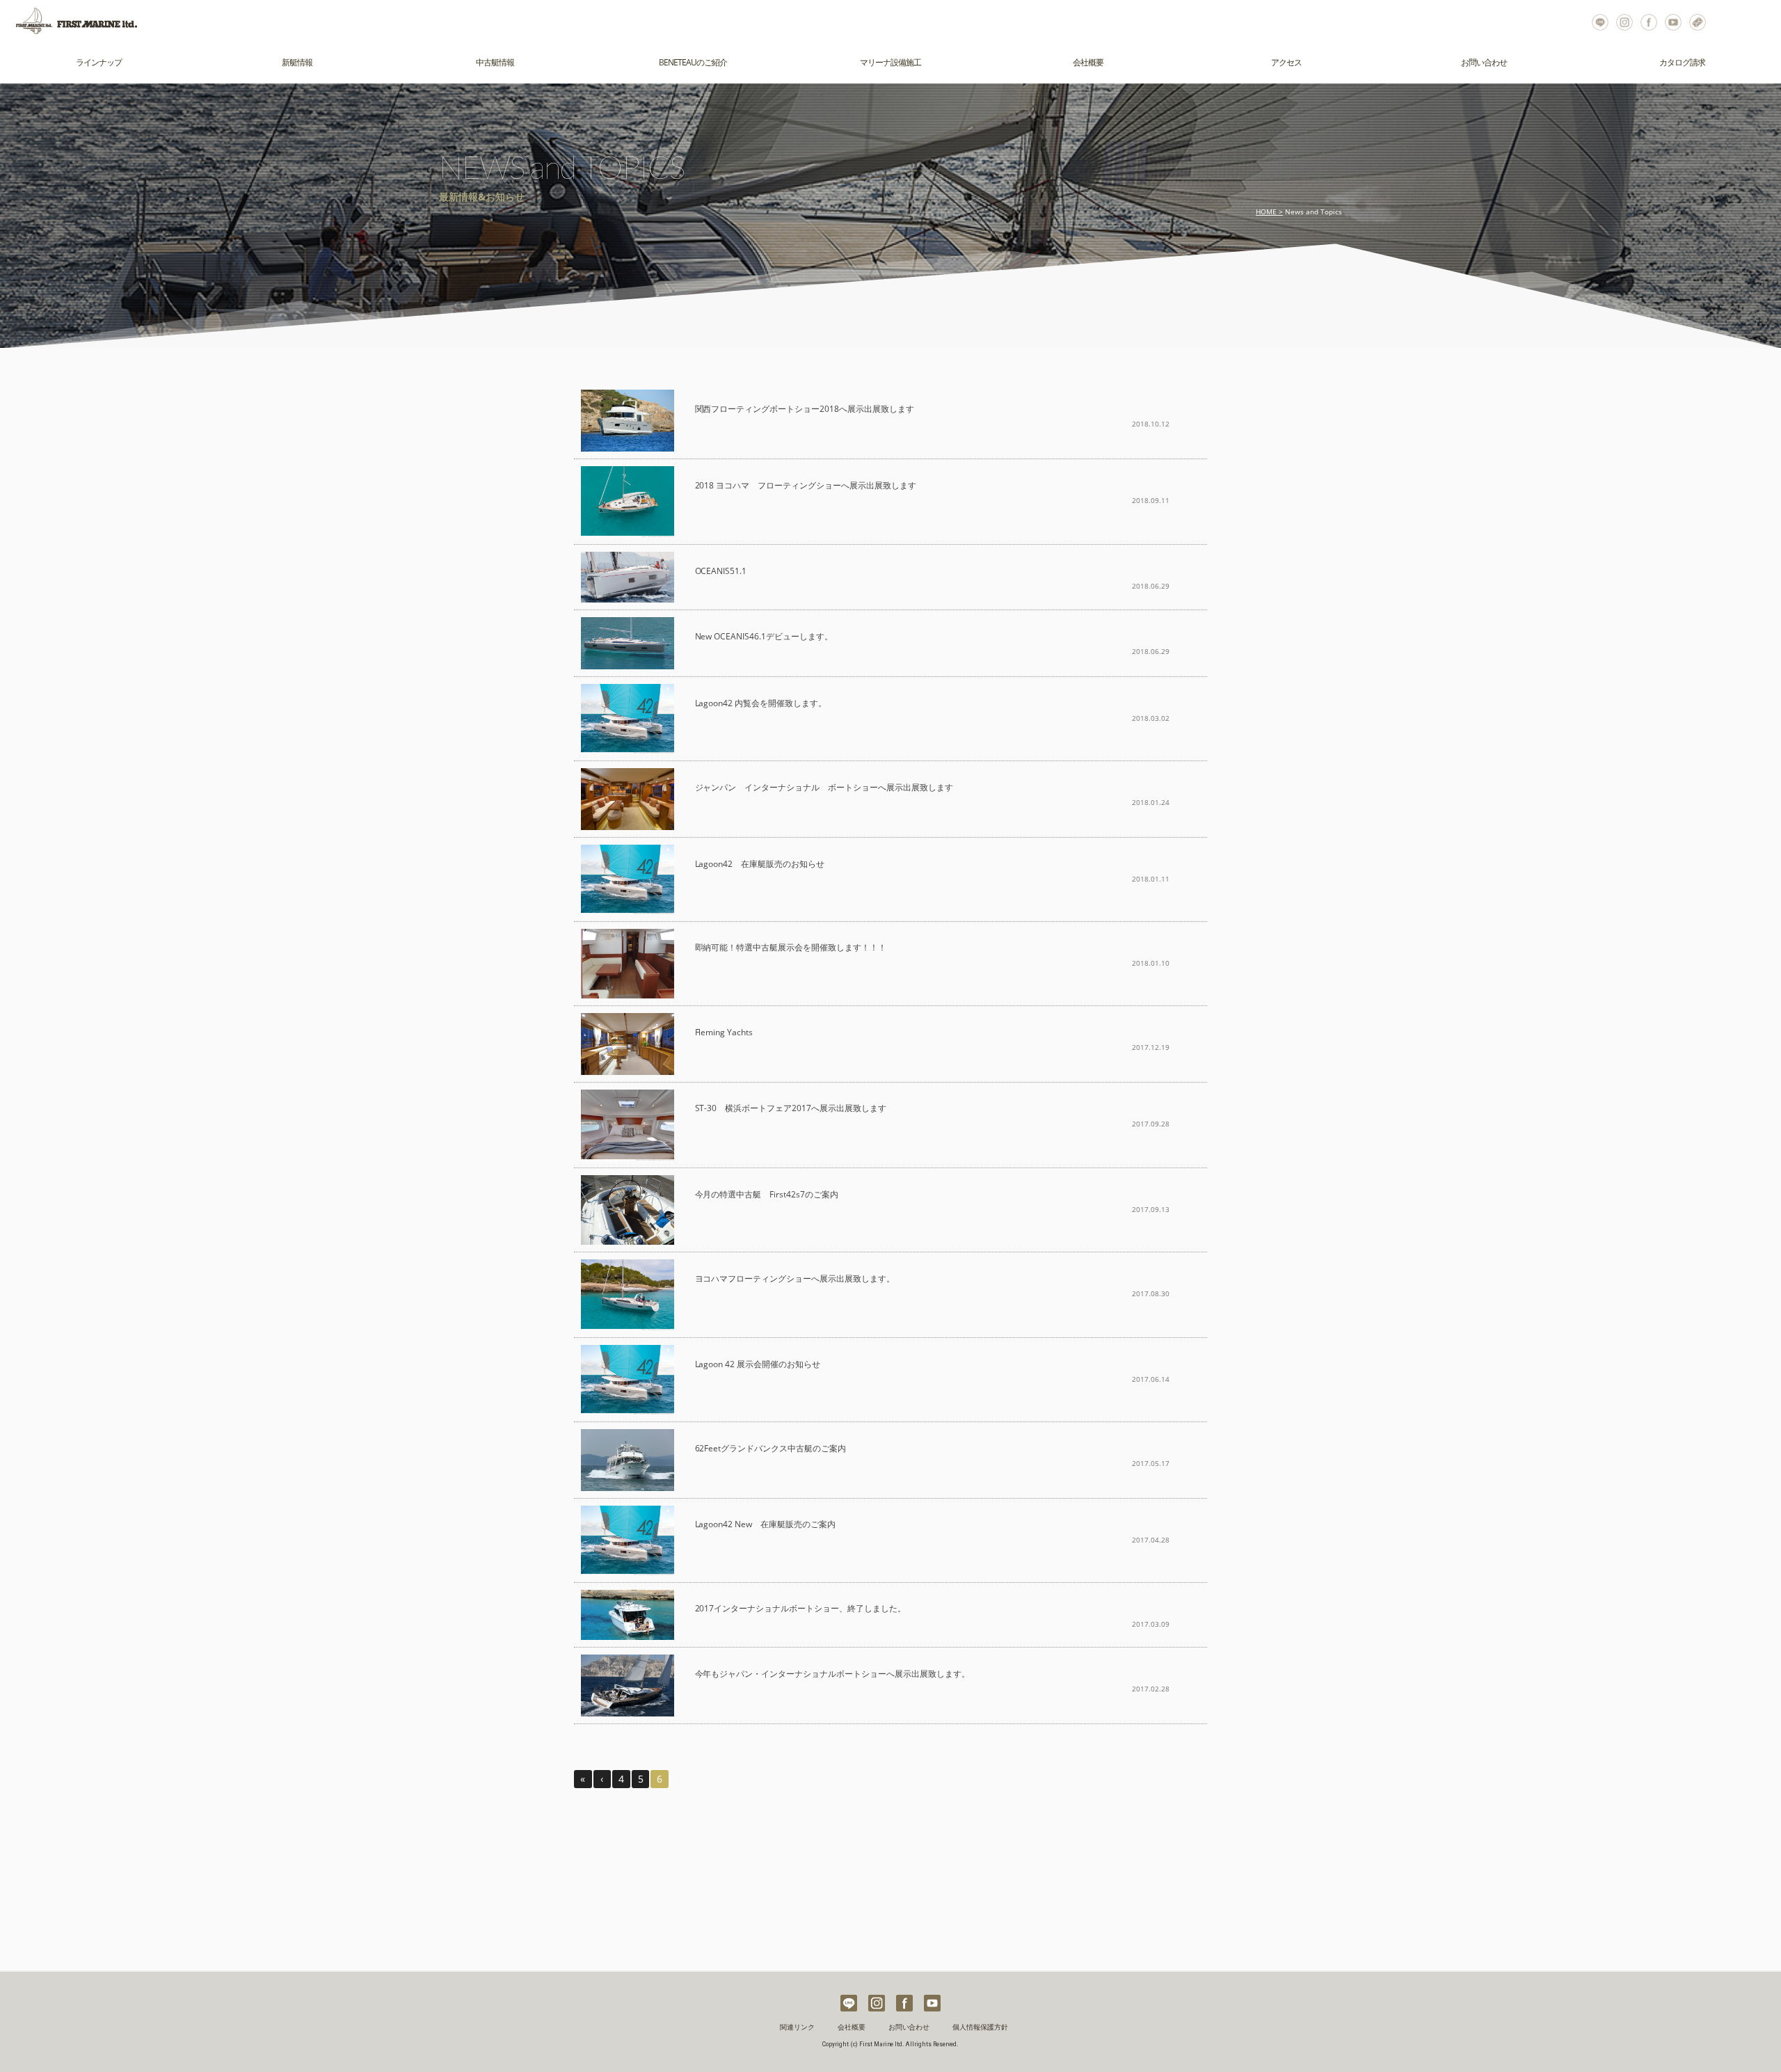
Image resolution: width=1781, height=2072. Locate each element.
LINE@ (1600, 21)
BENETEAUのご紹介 (693, 62)
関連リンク (797, 2027)
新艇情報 (297, 62)
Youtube (1674, 21)
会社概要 (1088, 62)
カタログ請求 (1682, 62)
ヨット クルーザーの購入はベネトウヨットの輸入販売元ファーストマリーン (70, 21)
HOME (1266, 212)
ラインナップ (99, 62)
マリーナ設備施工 (890, 62)
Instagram (1625, 21)
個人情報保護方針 (980, 2027)
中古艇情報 (495, 62)
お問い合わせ (1698, 21)
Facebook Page (1649, 21)
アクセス (1286, 62)
